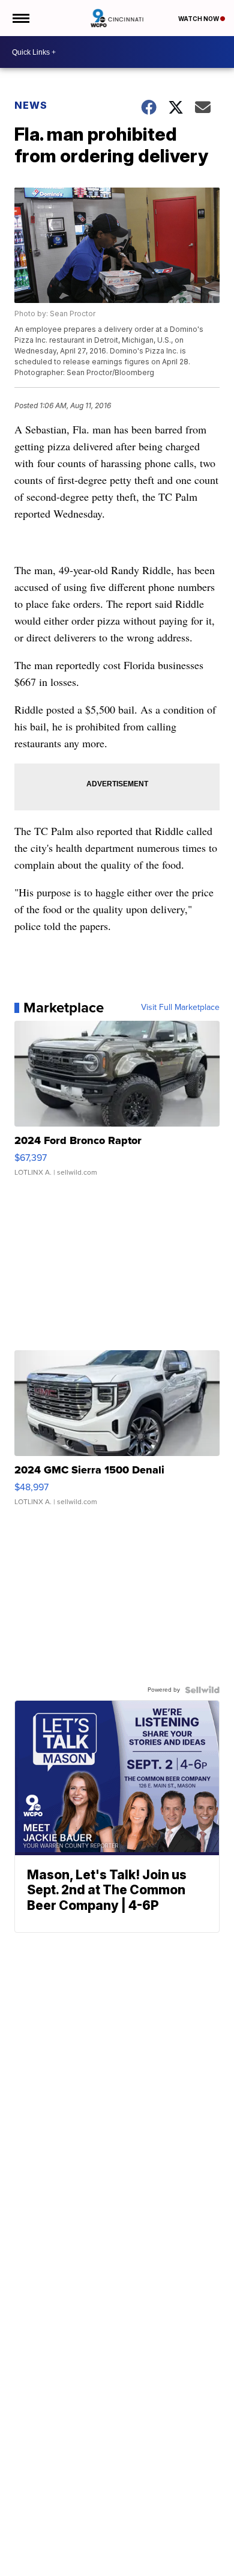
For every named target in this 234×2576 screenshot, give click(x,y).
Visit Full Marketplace (180, 1008)
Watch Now (199, 19)
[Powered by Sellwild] (202, 1690)
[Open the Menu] (20, 18)
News (31, 105)
